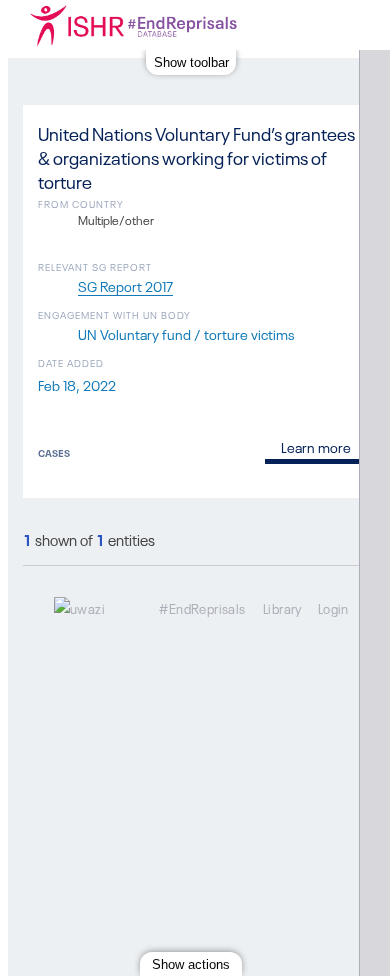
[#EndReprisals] (158, 25)
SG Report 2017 (125, 285)
